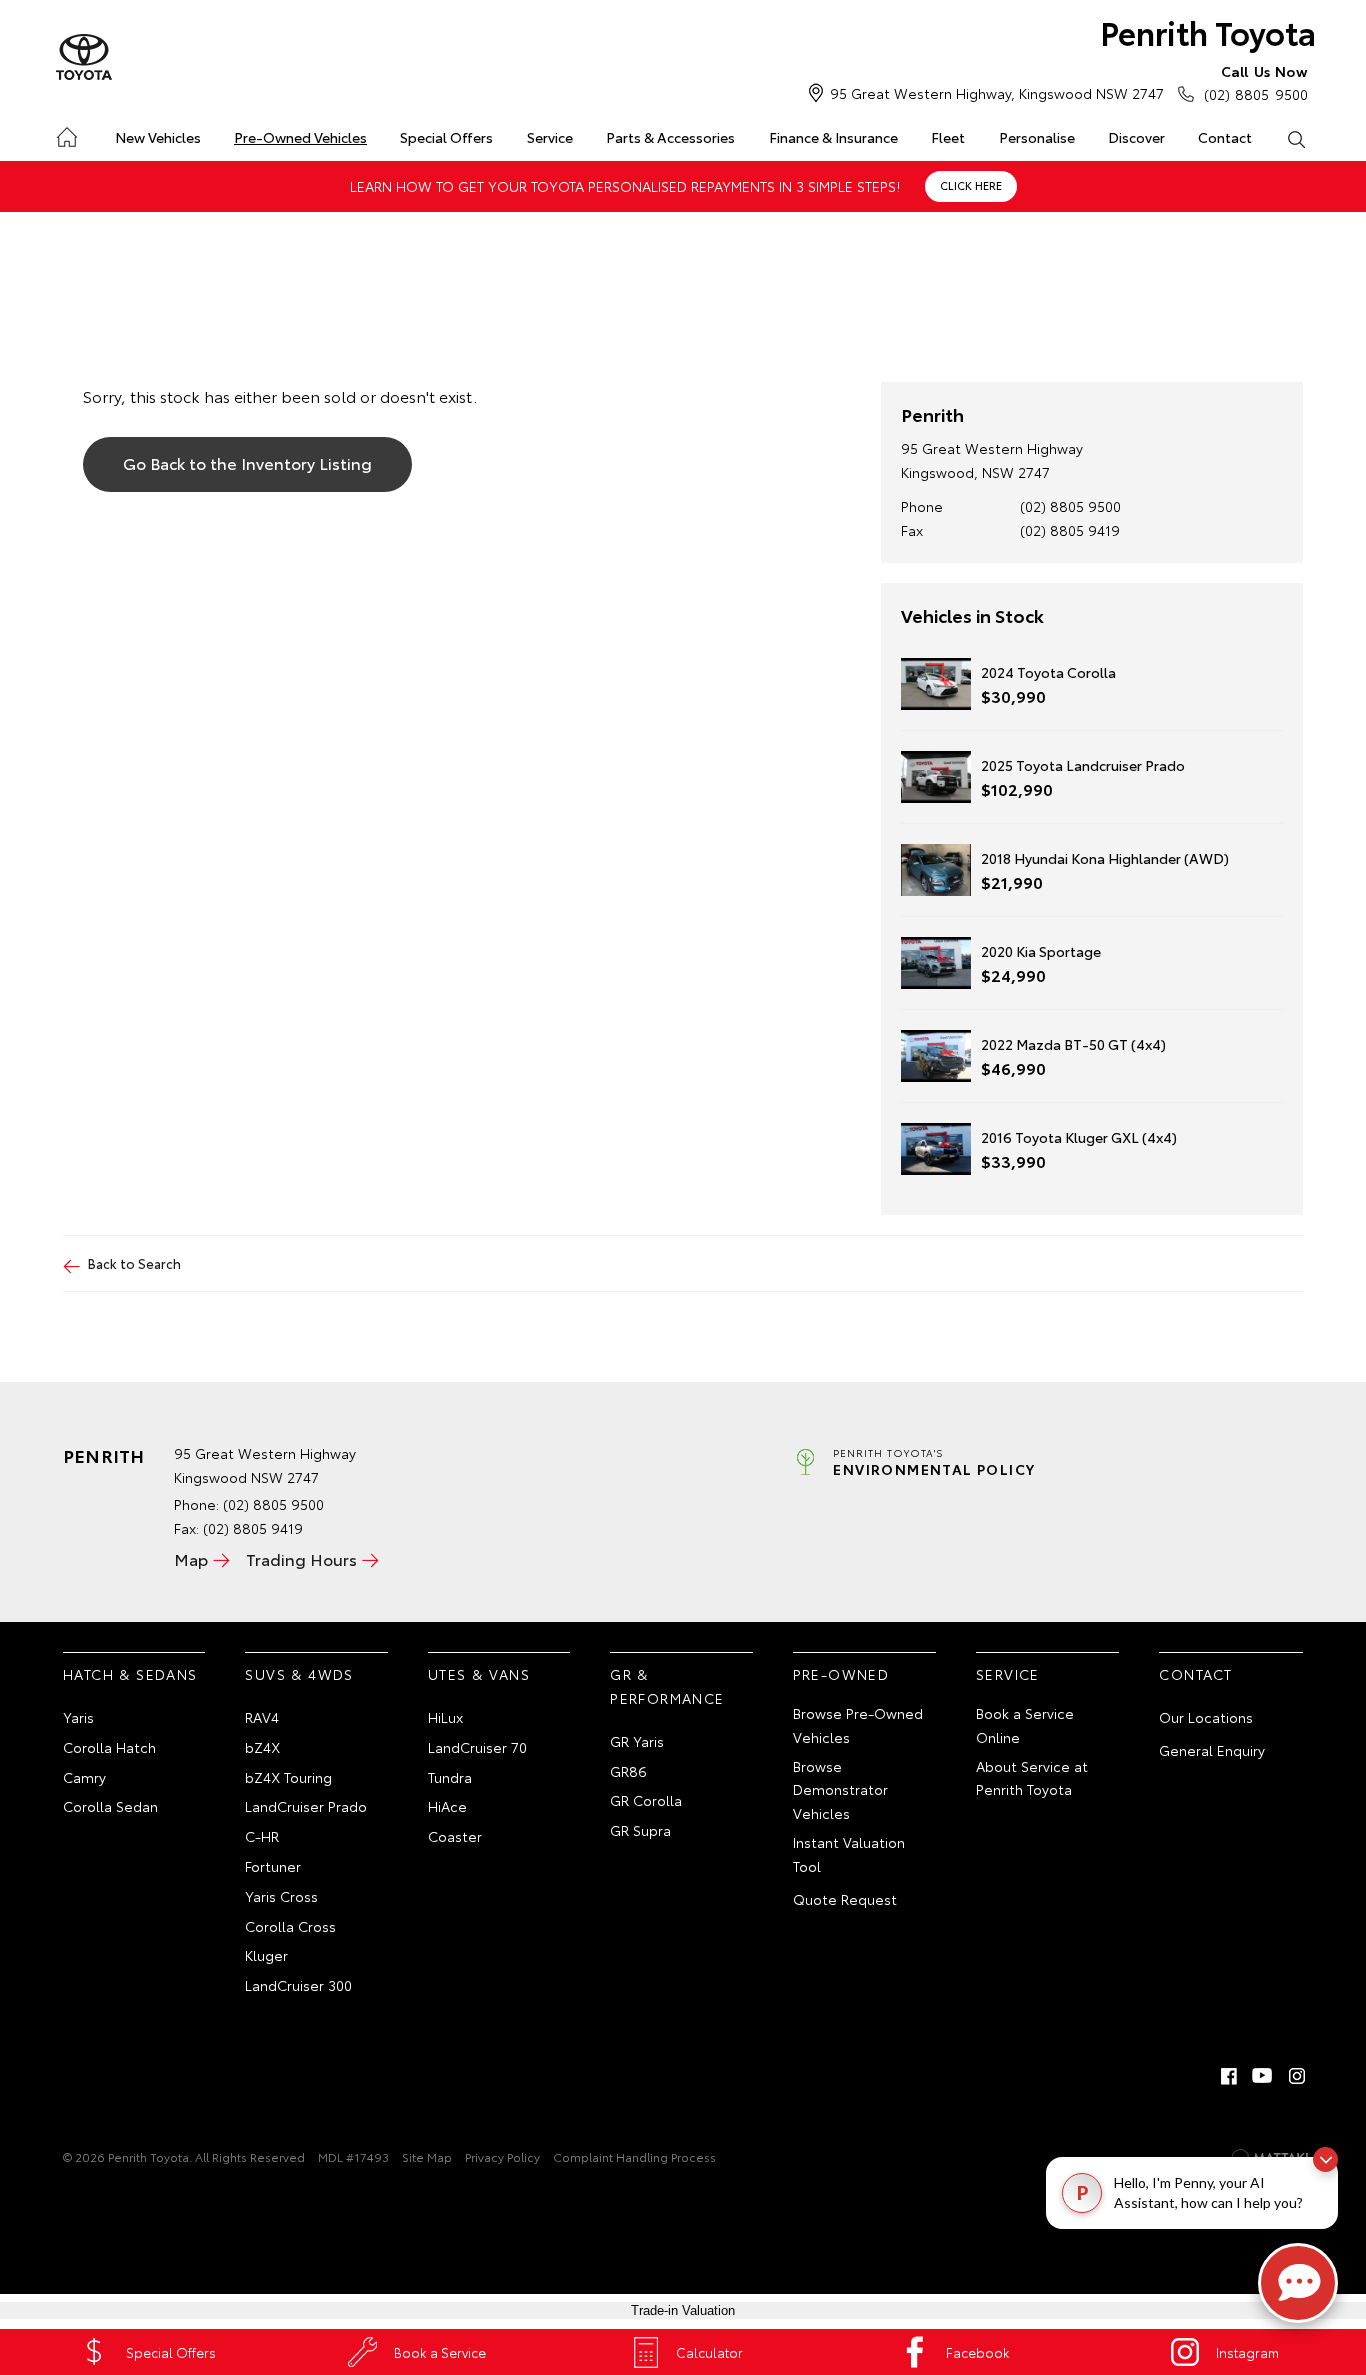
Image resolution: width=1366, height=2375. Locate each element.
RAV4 (262, 1717)
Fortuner (273, 1866)
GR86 (628, 1771)
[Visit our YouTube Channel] (1263, 2076)
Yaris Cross (281, 1896)
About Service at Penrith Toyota (1032, 1778)
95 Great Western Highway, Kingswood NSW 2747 (997, 93)
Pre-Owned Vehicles (300, 137)
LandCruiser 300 (298, 1985)
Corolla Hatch (109, 1747)
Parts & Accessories (670, 137)
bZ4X (262, 1747)
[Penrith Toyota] (84, 58)
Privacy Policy (502, 2156)
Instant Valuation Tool (849, 1854)
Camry (84, 1777)
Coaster (455, 1836)
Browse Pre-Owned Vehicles (858, 1725)
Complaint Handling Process (634, 2156)
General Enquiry (1212, 1750)
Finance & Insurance (833, 137)
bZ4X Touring (288, 1777)
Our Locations (1206, 1717)
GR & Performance (667, 1686)
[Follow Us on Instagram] (1297, 2076)
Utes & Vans (479, 1674)
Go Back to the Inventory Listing (247, 462)
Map (191, 1558)
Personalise (1037, 137)
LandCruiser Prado (306, 1806)
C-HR (262, 1836)
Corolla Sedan (110, 1806)
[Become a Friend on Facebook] (1229, 2076)
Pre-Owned (841, 1674)
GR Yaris (637, 1741)
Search (1296, 138)
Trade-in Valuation (683, 2310)
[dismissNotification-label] (1325, 2159)
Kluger (266, 1955)
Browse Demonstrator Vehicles (840, 1790)
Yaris (78, 1717)
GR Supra (640, 1830)
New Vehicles (158, 137)
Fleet (948, 137)
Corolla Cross (290, 1926)
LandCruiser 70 (477, 1747)
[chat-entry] (1298, 2283)
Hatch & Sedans (130, 1674)
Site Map (427, 2156)
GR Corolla (646, 1800)
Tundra (450, 1777)
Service (550, 137)
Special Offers (446, 137)
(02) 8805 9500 (1256, 82)
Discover (1136, 137)
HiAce (447, 1806)
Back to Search (134, 1263)
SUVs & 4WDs (299, 1674)
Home (65, 133)
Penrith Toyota (1208, 31)
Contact (1225, 137)
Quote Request (845, 1899)
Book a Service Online (1025, 1725)
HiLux (445, 1717)
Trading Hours (301, 1558)
